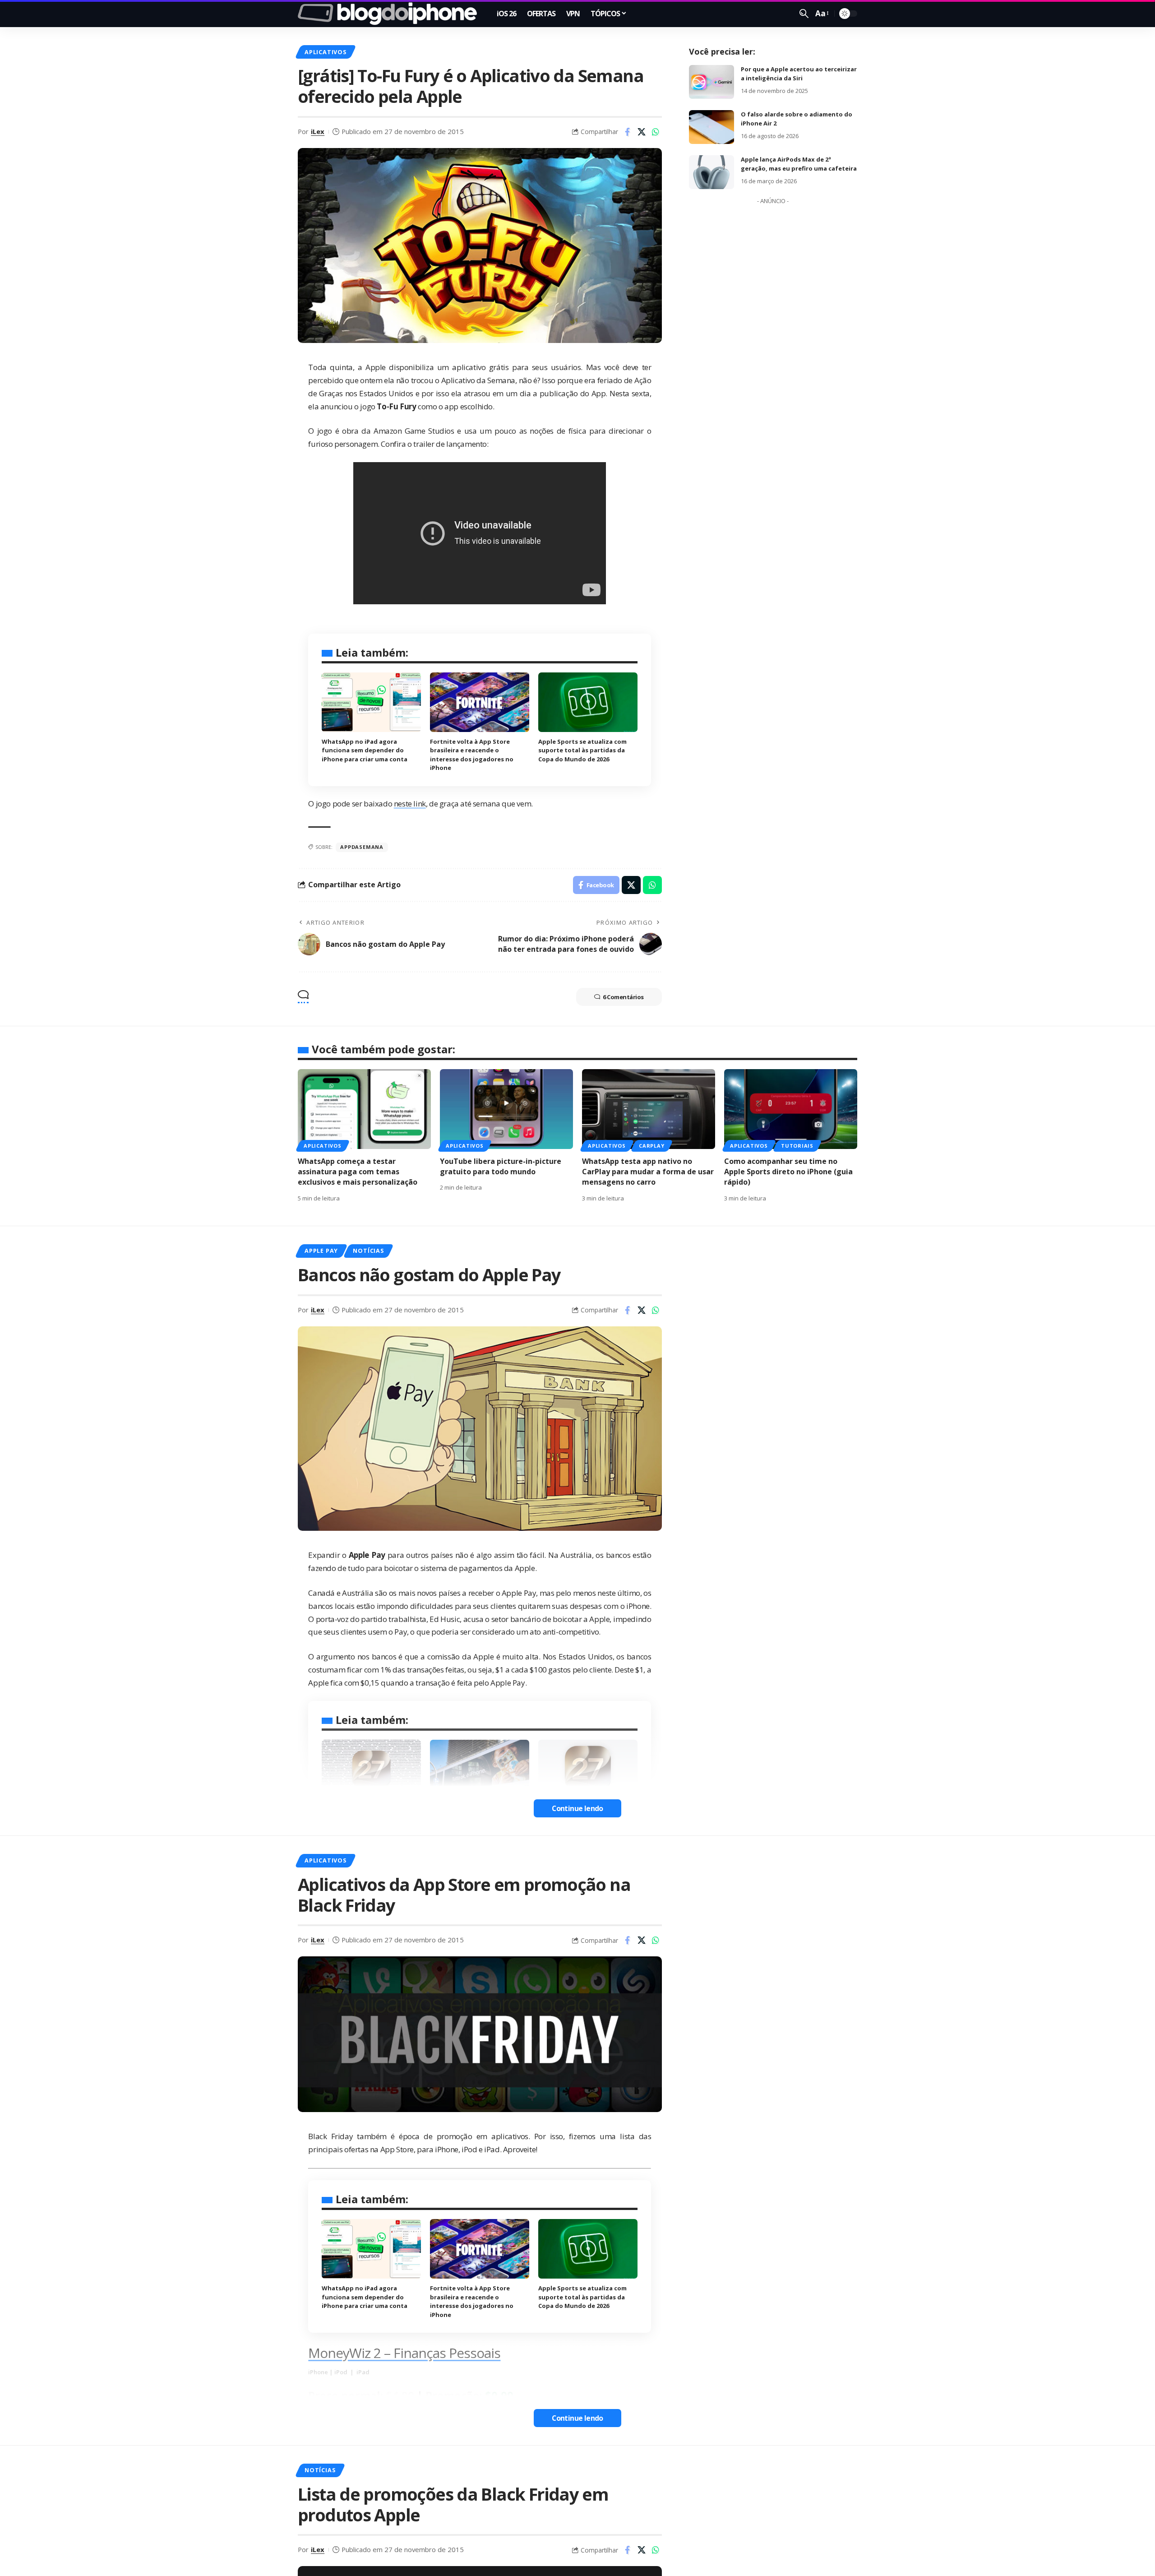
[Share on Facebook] (628, 132)
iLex (318, 131)
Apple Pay (321, 1251)
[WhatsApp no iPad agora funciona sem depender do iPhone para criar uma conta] (371, 702)
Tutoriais (797, 1146)
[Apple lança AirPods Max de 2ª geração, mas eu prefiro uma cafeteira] (711, 172)
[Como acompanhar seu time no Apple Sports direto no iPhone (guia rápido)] (791, 1109)
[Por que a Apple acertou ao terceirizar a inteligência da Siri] (711, 82)
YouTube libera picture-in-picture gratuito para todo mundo (501, 1166)
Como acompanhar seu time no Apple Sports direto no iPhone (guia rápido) (788, 1172)
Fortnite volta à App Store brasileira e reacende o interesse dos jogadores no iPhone (472, 2301)
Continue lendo (577, 1808)
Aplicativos (325, 52)
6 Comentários (623, 997)
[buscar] (804, 14)
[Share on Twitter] (642, 132)
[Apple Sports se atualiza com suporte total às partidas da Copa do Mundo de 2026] (588, 702)
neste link (410, 804)
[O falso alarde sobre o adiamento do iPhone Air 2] (711, 127)
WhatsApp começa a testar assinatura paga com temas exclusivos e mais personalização (358, 1172)
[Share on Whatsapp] (656, 132)
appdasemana (362, 847)
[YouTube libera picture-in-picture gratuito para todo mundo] (506, 1109)
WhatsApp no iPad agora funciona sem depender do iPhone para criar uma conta (365, 750)
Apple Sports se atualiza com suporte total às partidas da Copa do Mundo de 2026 (582, 750)
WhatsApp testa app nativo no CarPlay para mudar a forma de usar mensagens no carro (648, 1172)
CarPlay (651, 1146)
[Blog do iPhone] (390, 14)
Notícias (368, 1251)
